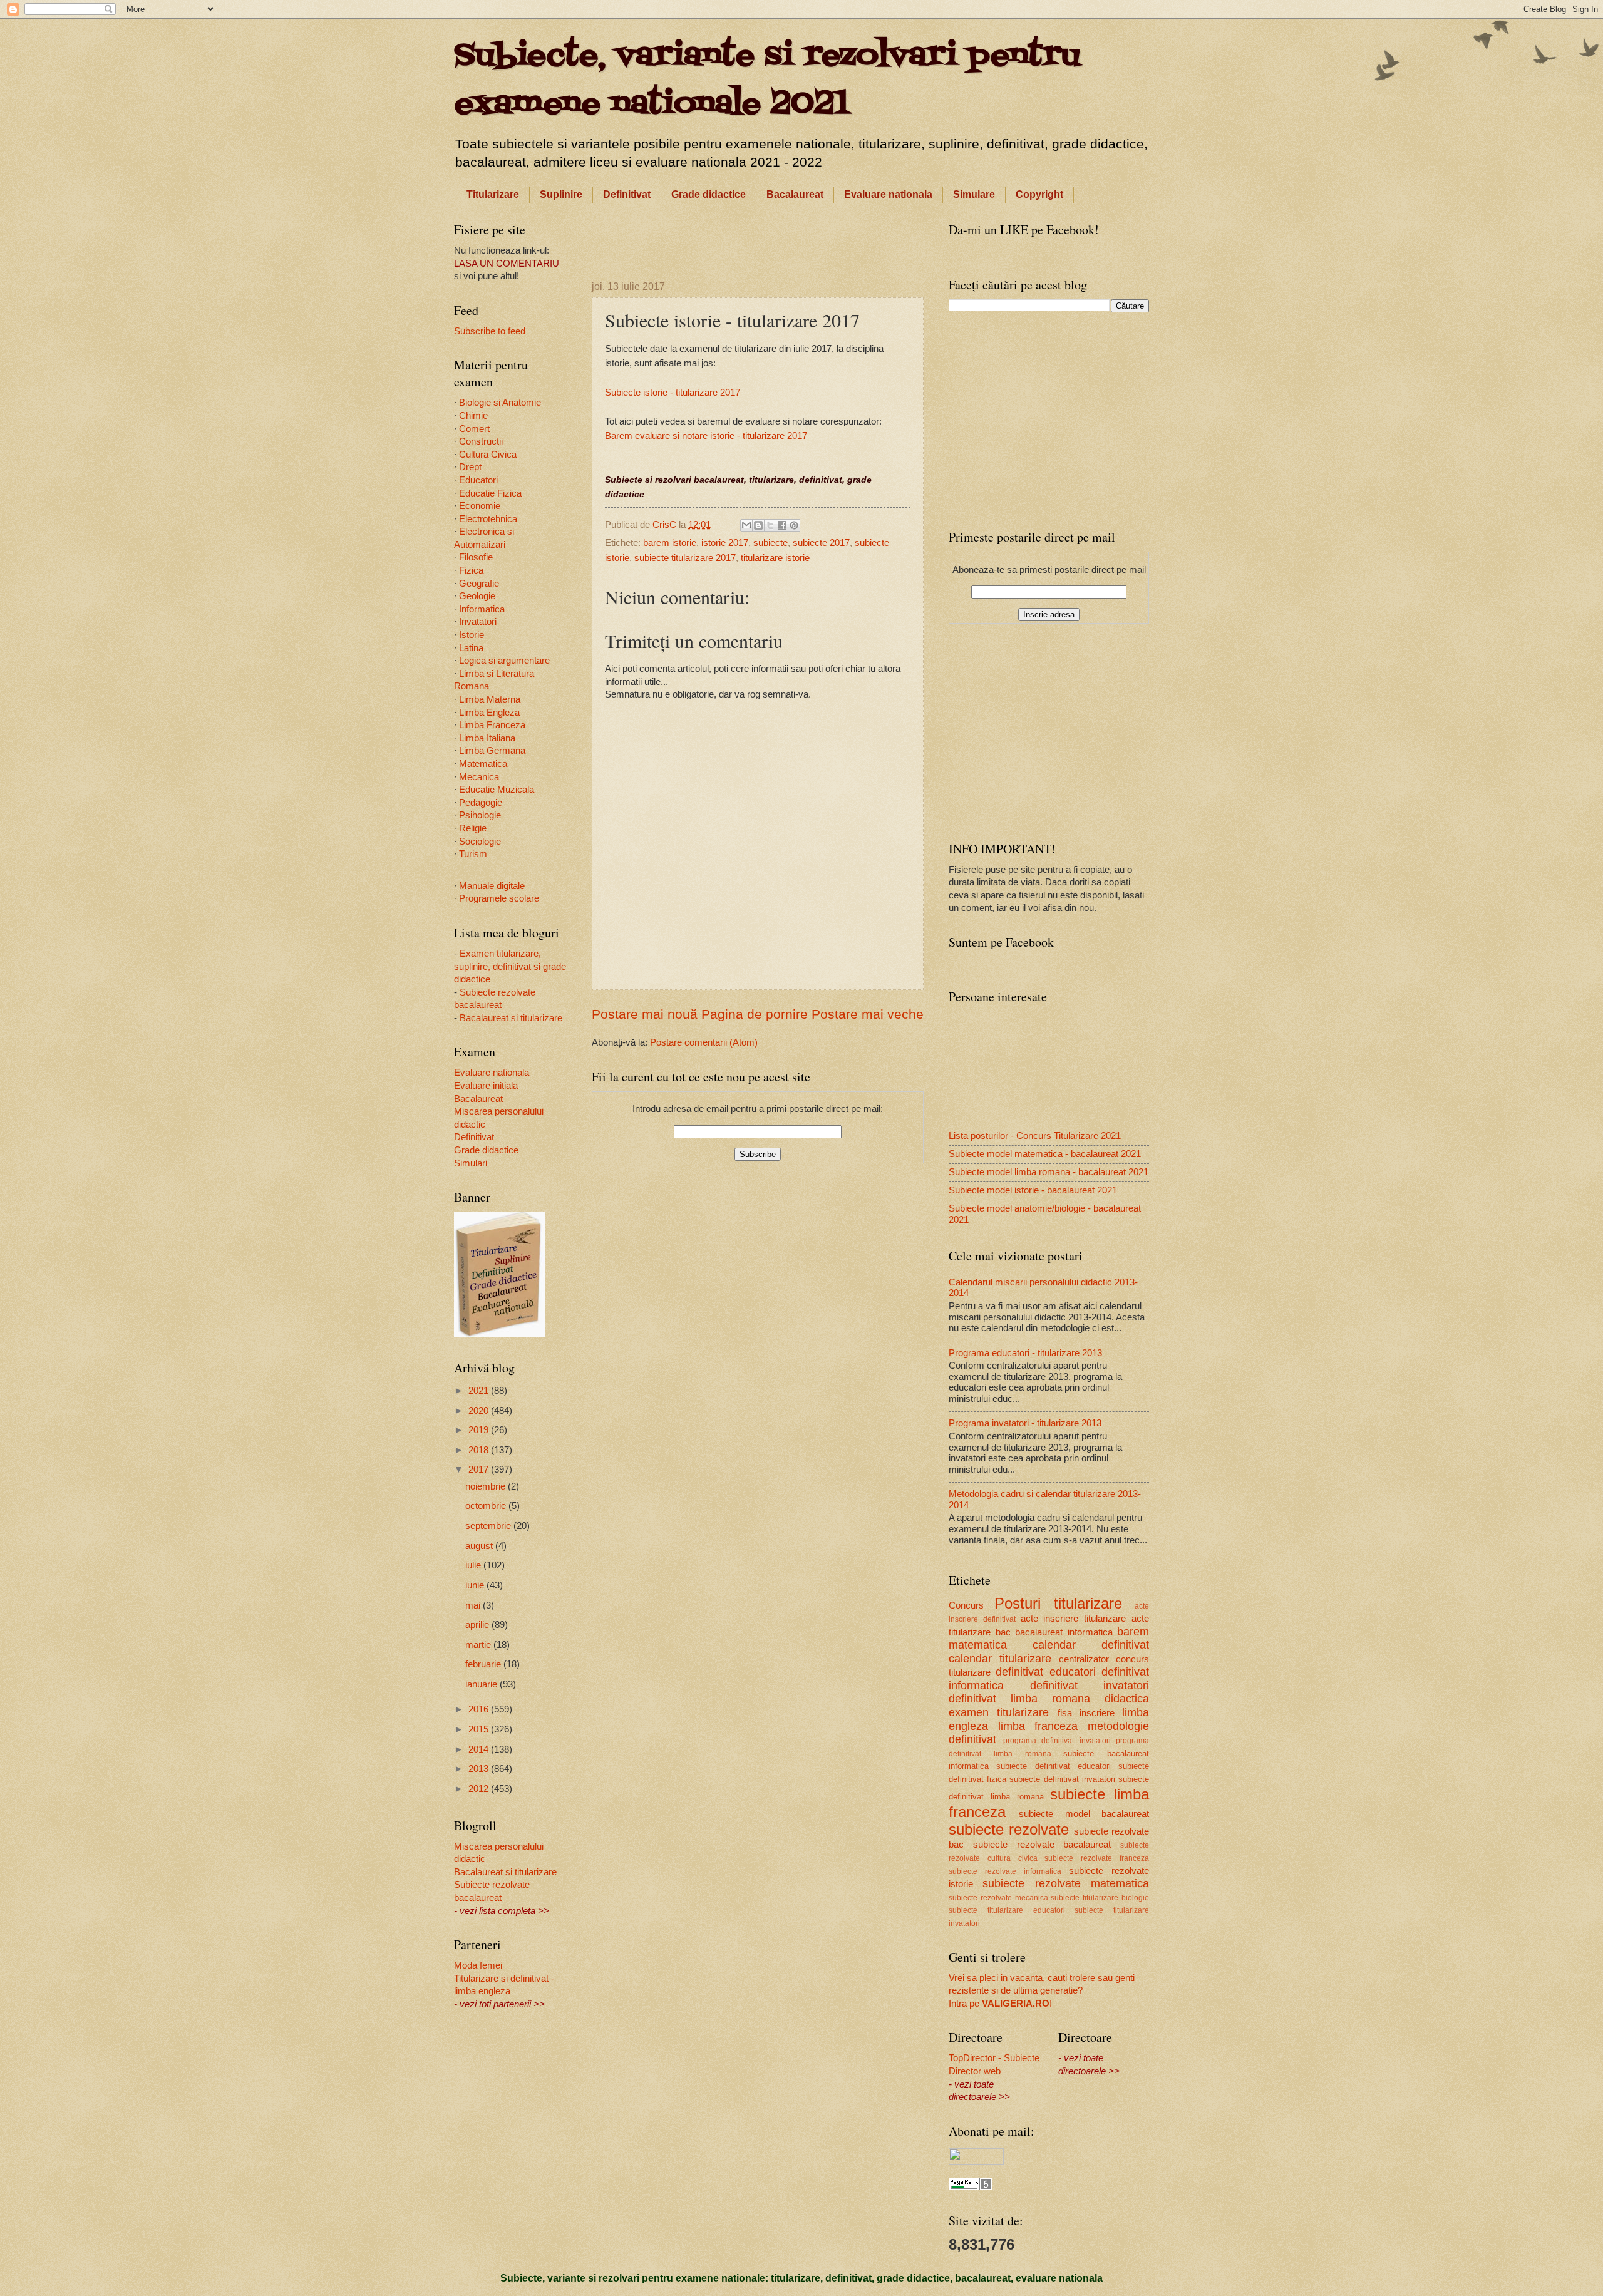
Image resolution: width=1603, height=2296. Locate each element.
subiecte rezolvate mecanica (998, 1897)
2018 (480, 1450)
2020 (480, 1411)
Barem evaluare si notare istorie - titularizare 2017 (706, 435)
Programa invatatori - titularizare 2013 (1025, 1423)
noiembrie (487, 1486)
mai (474, 1605)
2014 (480, 1749)
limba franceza (1038, 1726)
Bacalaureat (795, 194)
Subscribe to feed (490, 331)
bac (1003, 1632)
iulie (474, 1565)
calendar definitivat (1091, 1645)
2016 (480, 1709)
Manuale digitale (492, 886)
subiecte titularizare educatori (1007, 1910)
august (480, 1546)
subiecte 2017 (821, 543)
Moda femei (478, 1965)
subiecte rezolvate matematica (1066, 1883)
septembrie (489, 1526)
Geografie (479, 584)
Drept (470, 467)
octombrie (487, 1506)
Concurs (966, 1605)
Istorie (472, 635)
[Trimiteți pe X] (770, 525)
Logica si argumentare (504, 661)
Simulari (471, 1163)
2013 (480, 1769)
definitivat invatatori (1090, 1686)
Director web (975, 2071)
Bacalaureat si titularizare (511, 1018)
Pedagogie (481, 803)
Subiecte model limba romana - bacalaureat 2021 (1049, 1172)
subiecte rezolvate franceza (1097, 1858)
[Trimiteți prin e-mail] (746, 525)
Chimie (473, 416)
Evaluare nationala (888, 194)
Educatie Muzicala (497, 790)
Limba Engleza (489, 713)
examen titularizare (999, 1712)
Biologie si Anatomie (500, 403)
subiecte (771, 543)
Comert (474, 429)
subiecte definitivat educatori (1054, 1766)
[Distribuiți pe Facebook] (782, 525)
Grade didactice (709, 194)
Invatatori (478, 622)
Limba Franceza (492, 725)
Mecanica (479, 777)
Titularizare (493, 194)
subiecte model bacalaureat (1084, 1814)
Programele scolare (499, 898)
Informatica (482, 609)
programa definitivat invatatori (1057, 1740)
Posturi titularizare (1058, 1604)
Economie (480, 506)
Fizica (471, 570)
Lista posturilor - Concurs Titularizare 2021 (1035, 1136)
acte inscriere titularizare (1074, 1619)
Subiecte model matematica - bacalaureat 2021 (1045, 1154)
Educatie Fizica (490, 493)
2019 (480, 1430)
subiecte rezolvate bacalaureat (1042, 1845)
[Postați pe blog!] (758, 525)
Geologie (477, 596)
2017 (480, 1470)
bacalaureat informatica (1064, 1632)
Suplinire (561, 194)
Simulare (974, 194)
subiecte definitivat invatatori (1062, 1779)
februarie (484, 1664)
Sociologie (480, 842)
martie (479, 1645)
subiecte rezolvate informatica (1005, 1871)
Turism (473, 854)
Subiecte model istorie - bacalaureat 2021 (1033, 1190)
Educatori (478, 480)
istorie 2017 (725, 543)
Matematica (483, 764)
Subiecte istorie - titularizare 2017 (673, 392)
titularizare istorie (775, 558)
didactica (1127, 1699)
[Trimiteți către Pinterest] (794, 525)
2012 (480, 1789)
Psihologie (480, 815)
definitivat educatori (1045, 1672)
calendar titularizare (1000, 1659)
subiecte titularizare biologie (1100, 1897)
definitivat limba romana (1019, 1699)
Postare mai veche (868, 1014)
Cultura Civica (488, 455)
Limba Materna (490, 699)
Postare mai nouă (645, 1014)
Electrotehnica (488, 519)
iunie (476, 1585)
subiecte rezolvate (1009, 1830)
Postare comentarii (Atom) (704, 1042)
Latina (471, 648)
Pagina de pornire (755, 1014)
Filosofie (476, 557)
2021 (480, 1391)
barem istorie (670, 543)
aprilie (478, 1625)
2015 (480, 1729)
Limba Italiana (487, 738)
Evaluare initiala (486, 1086)
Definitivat (627, 194)
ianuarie (482, 1684)
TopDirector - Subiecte (994, 2058)
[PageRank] (971, 2187)
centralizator (1084, 1659)
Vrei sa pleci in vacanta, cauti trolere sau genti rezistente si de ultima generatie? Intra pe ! (1042, 1991)
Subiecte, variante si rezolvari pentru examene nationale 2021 (767, 80)
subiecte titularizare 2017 (685, 558)
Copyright (1039, 194)
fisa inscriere (1086, 1713)
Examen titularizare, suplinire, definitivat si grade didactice (510, 966)
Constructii (481, 441)
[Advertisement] (758, 240)
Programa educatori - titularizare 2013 (1025, 1353)
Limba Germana (492, 751)
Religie (473, 828)
